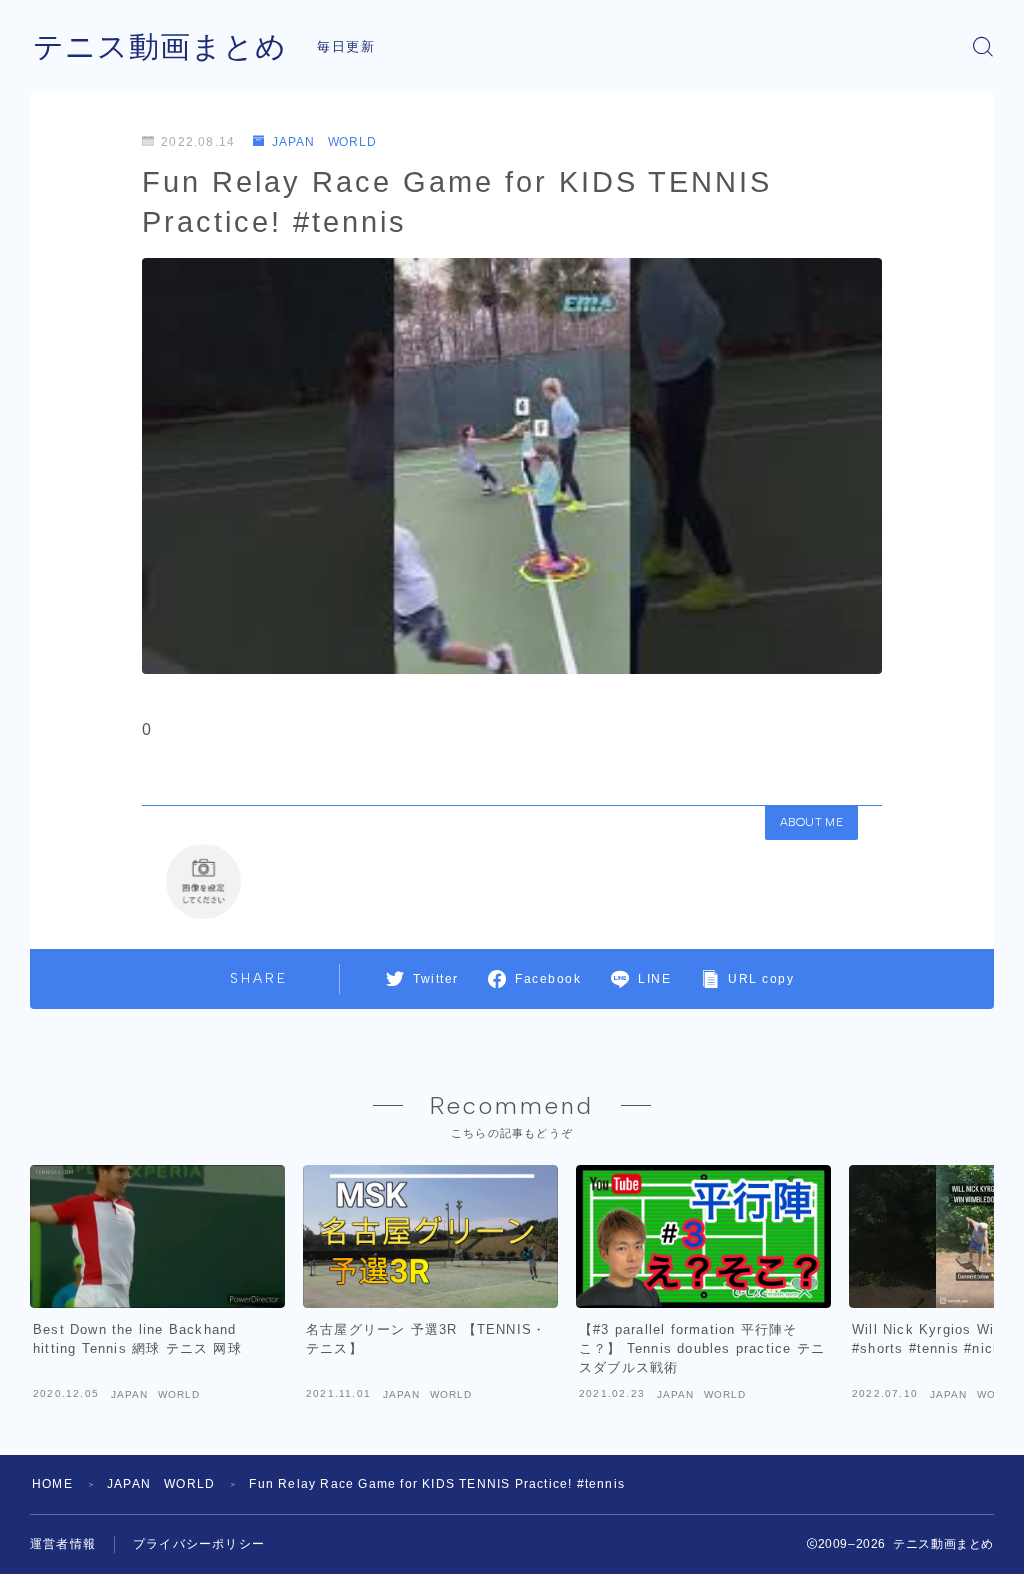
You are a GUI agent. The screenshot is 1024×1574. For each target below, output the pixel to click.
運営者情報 (63, 1544)
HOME (52, 1484)
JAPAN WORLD (324, 142)
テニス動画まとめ (160, 46)
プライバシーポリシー (199, 1544)
